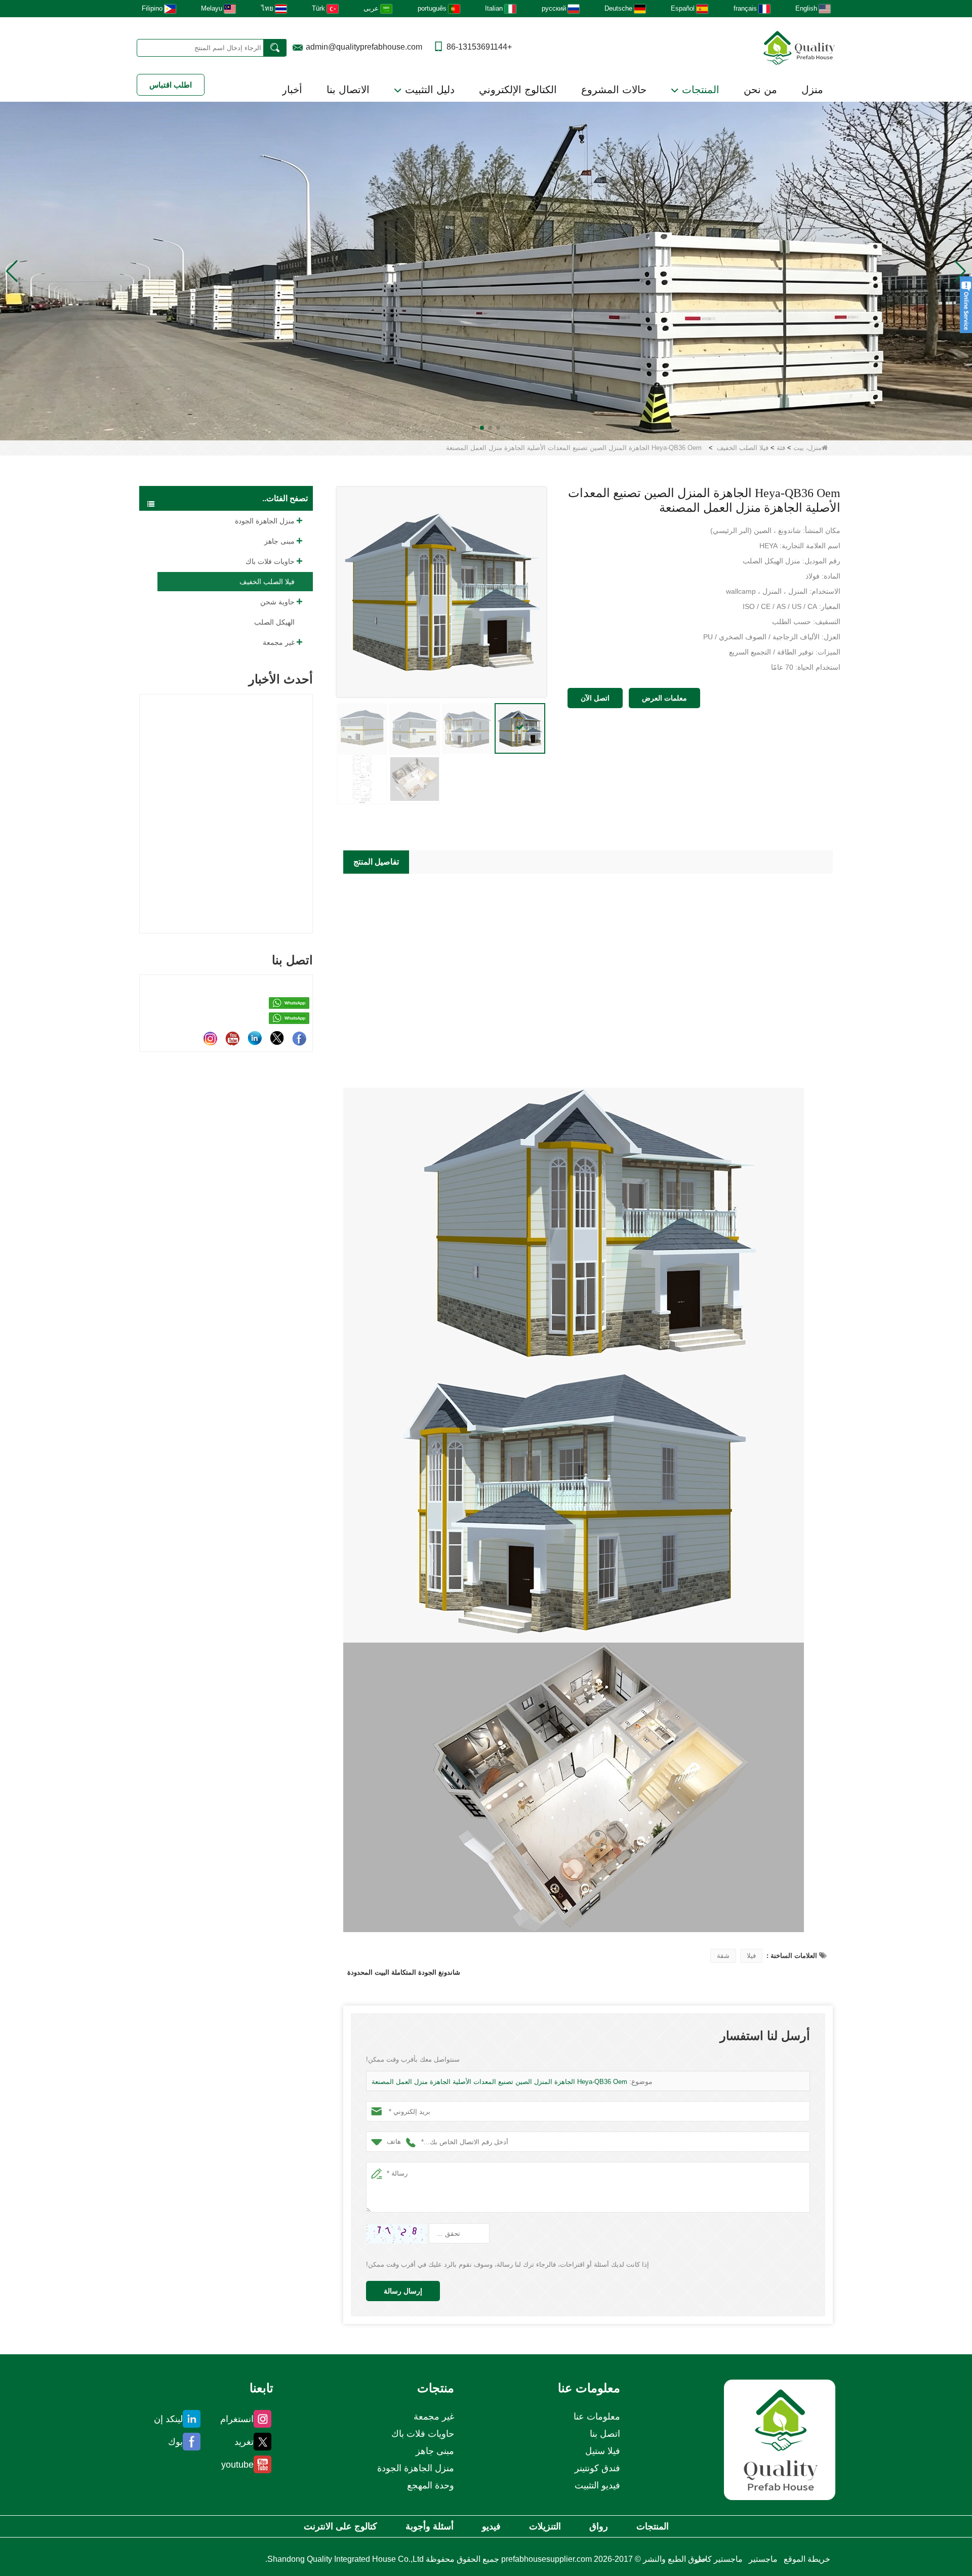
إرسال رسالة (403, 2291)
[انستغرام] (210, 1038)
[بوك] (299, 1038)
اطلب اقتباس (171, 85)
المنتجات (699, 90)
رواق (599, 2526)
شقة (723, 1956)
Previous (143, 796)
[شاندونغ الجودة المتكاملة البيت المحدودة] (799, 47)
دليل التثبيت (428, 90)
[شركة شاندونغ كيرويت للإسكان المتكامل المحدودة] (780, 2440)
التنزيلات (545, 2526)
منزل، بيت (807, 448)
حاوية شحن (277, 602)
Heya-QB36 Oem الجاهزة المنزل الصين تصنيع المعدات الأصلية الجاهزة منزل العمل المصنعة (499, 2082)
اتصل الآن (595, 698)
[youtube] (232, 1038)
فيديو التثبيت (597, 2485)
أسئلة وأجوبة (430, 2526)
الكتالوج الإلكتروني (518, 90)
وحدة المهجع (431, 2485)
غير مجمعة (279, 642)
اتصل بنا (605, 2434)
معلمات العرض (664, 698)
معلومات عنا (597, 2417)
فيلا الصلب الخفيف (743, 448)
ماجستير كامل (719, 2559)
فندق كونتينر (597, 2468)
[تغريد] (277, 1038)
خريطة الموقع (807, 2559)
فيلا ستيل (603, 2451)
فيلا (751, 1956)
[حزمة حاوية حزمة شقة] (486, 271)
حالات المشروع (614, 90)
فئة (781, 448)
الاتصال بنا (348, 90)
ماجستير (763, 2559)
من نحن (760, 90)
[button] (498, 428)
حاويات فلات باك (270, 561)
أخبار (292, 90)
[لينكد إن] (255, 1038)
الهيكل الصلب (274, 622)
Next (309, 796)
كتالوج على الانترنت (340, 2526)
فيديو (491, 2526)
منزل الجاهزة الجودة (265, 521)
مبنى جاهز (279, 541)
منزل (812, 90)
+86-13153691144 (479, 47)
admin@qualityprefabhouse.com (364, 47)
